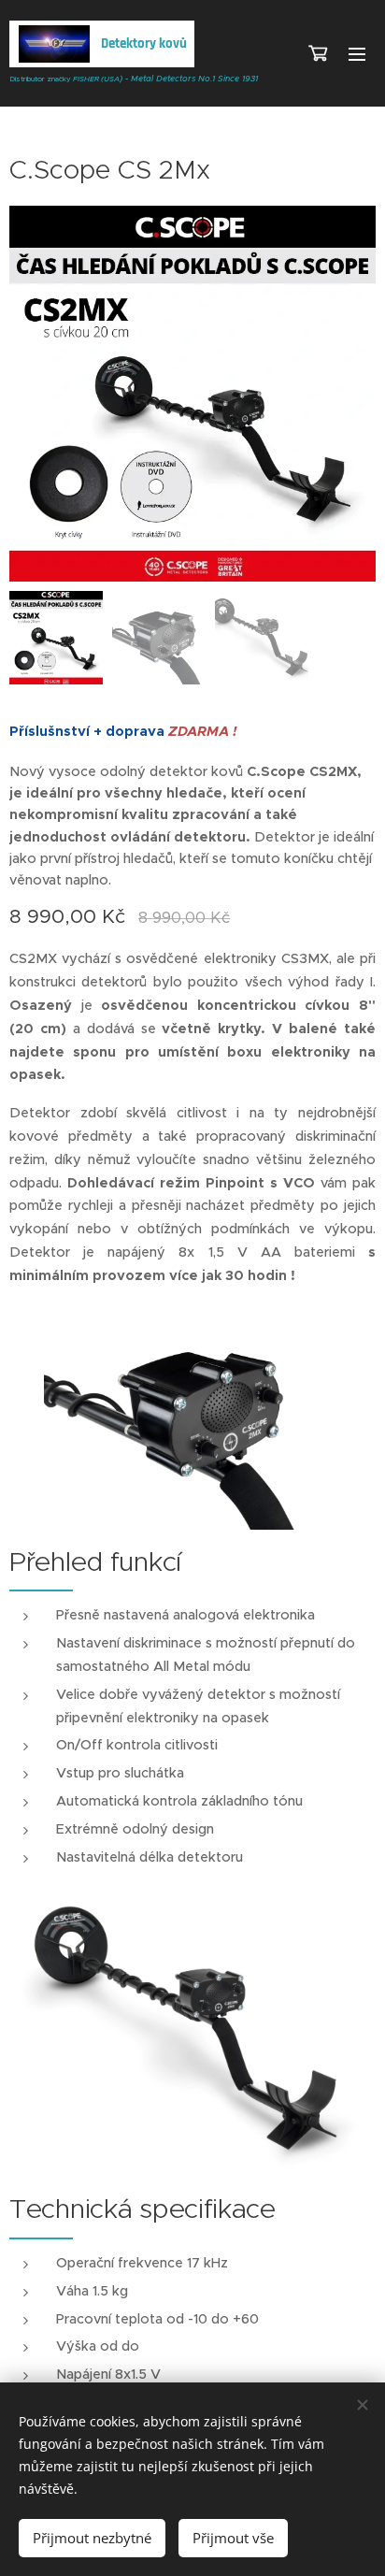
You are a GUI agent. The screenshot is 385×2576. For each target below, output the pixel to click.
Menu (357, 53)
